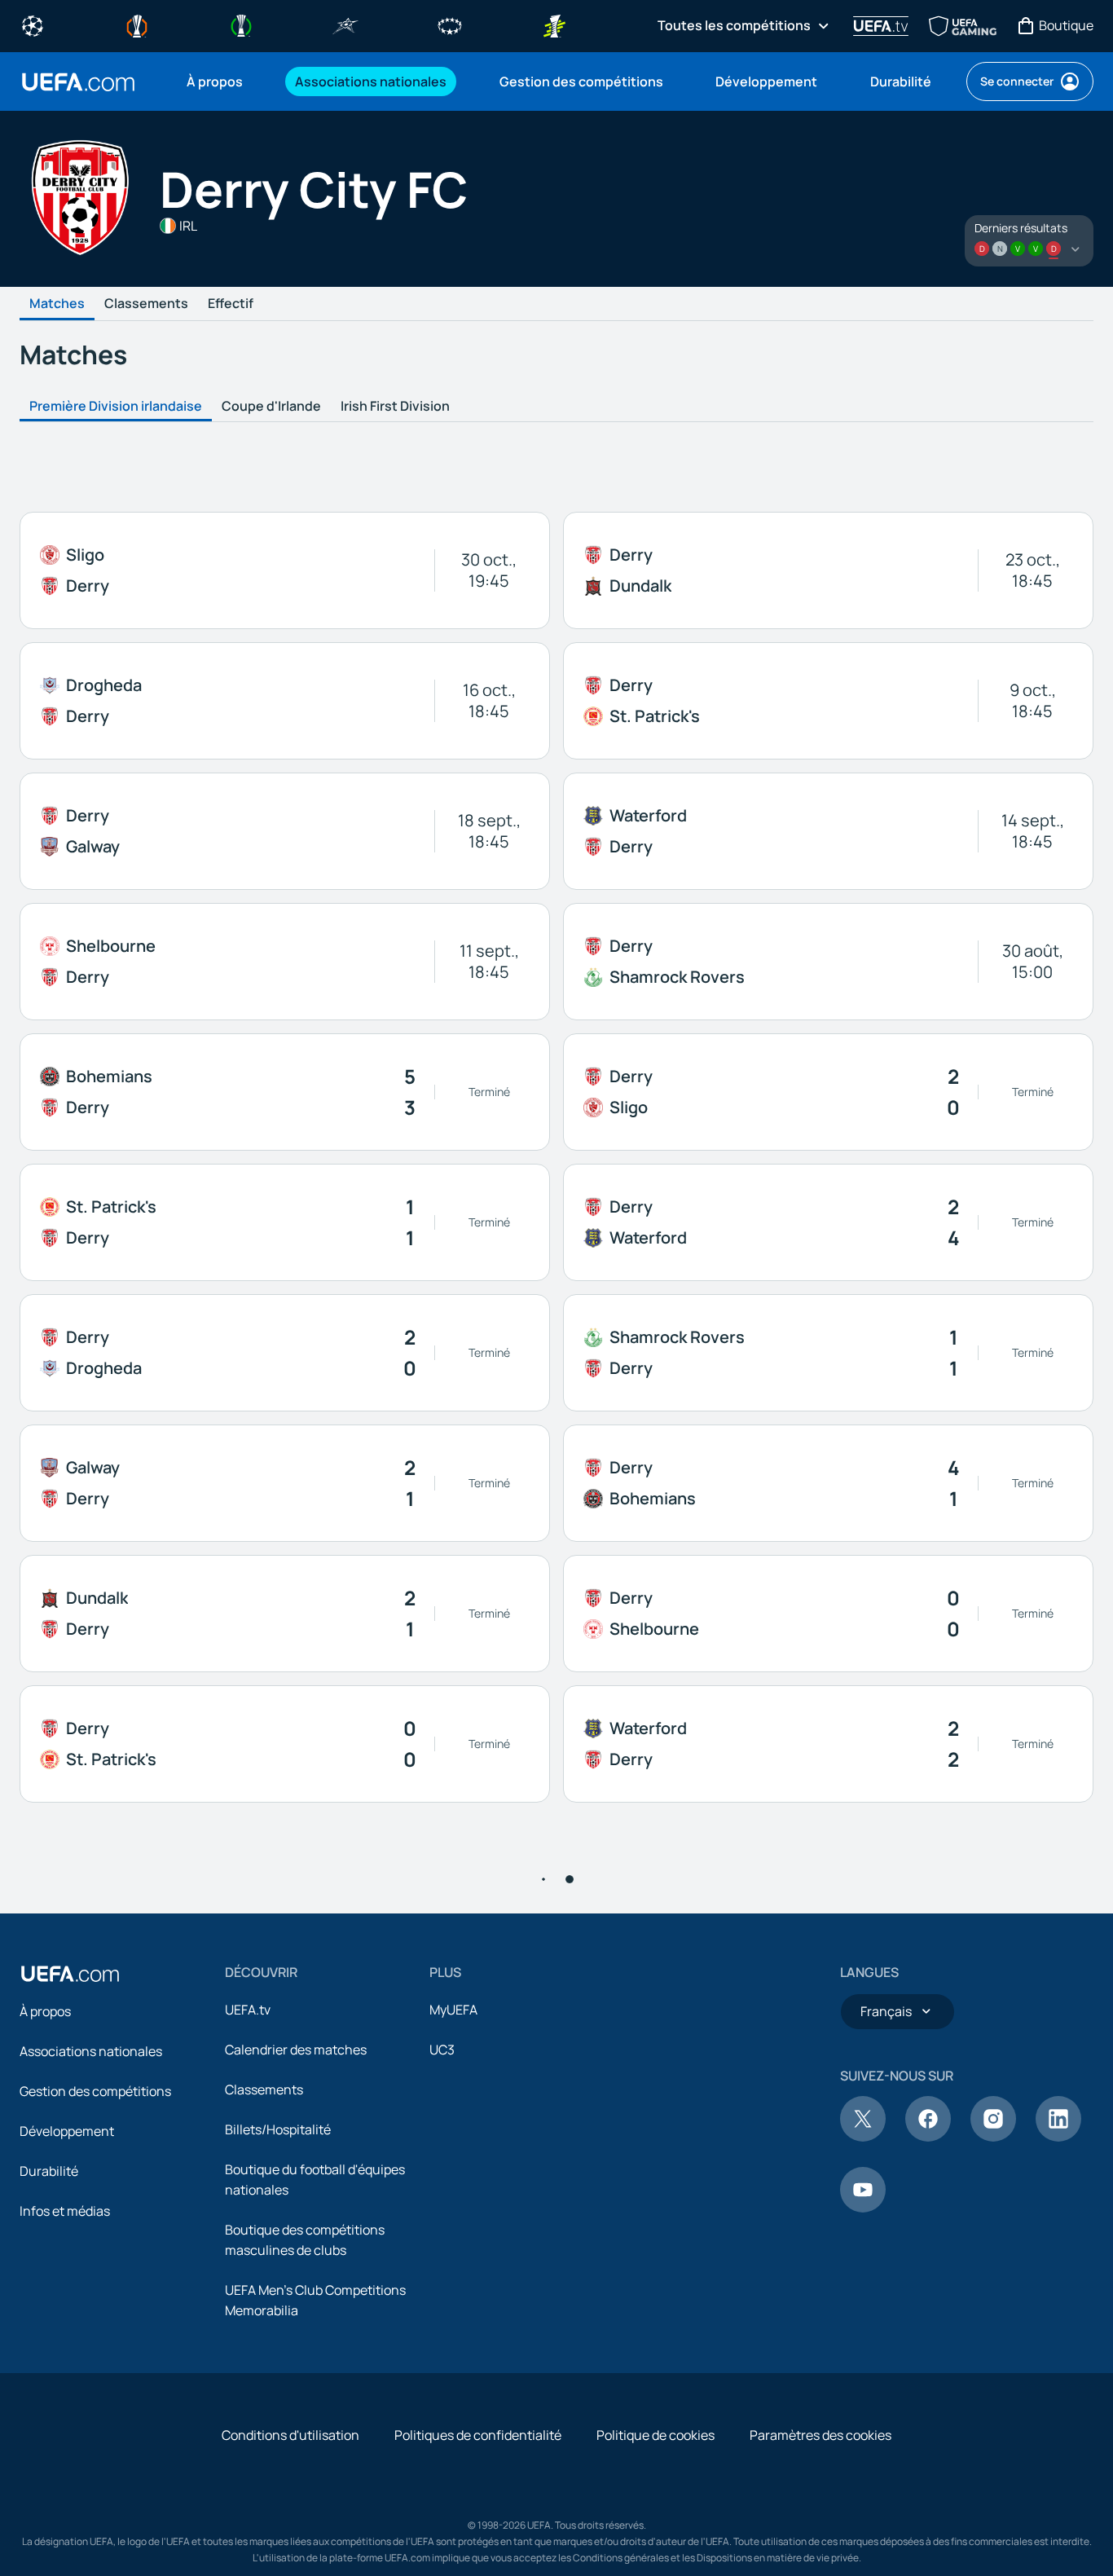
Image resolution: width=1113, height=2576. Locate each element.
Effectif (231, 304)
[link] (215, 81)
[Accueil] (70, 1974)
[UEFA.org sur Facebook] (928, 2137)
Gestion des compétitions (95, 2091)
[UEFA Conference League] (241, 24)
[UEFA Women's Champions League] (450, 24)
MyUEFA (453, 2010)
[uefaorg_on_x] (863, 2137)
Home (78, 82)
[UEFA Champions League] (33, 24)
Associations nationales (91, 2051)
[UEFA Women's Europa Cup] (554, 24)
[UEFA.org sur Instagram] (993, 2137)
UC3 (442, 2050)
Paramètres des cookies (820, 2435)
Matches (57, 304)
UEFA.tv (248, 2010)
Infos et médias (65, 2211)
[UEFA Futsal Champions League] (345, 24)
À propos (45, 2011)
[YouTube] (863, 2208)
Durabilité (49, 2171)
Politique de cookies (655, 2435)
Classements (146, 304)
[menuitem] (220, 81)
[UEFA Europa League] (137, 24)
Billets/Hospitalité (278, 2129)
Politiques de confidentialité (478, 2435)
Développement (67, 2131)
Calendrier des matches (296, 2050)
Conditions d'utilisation (290, 2435)
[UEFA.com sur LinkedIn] (1058, 2137)
